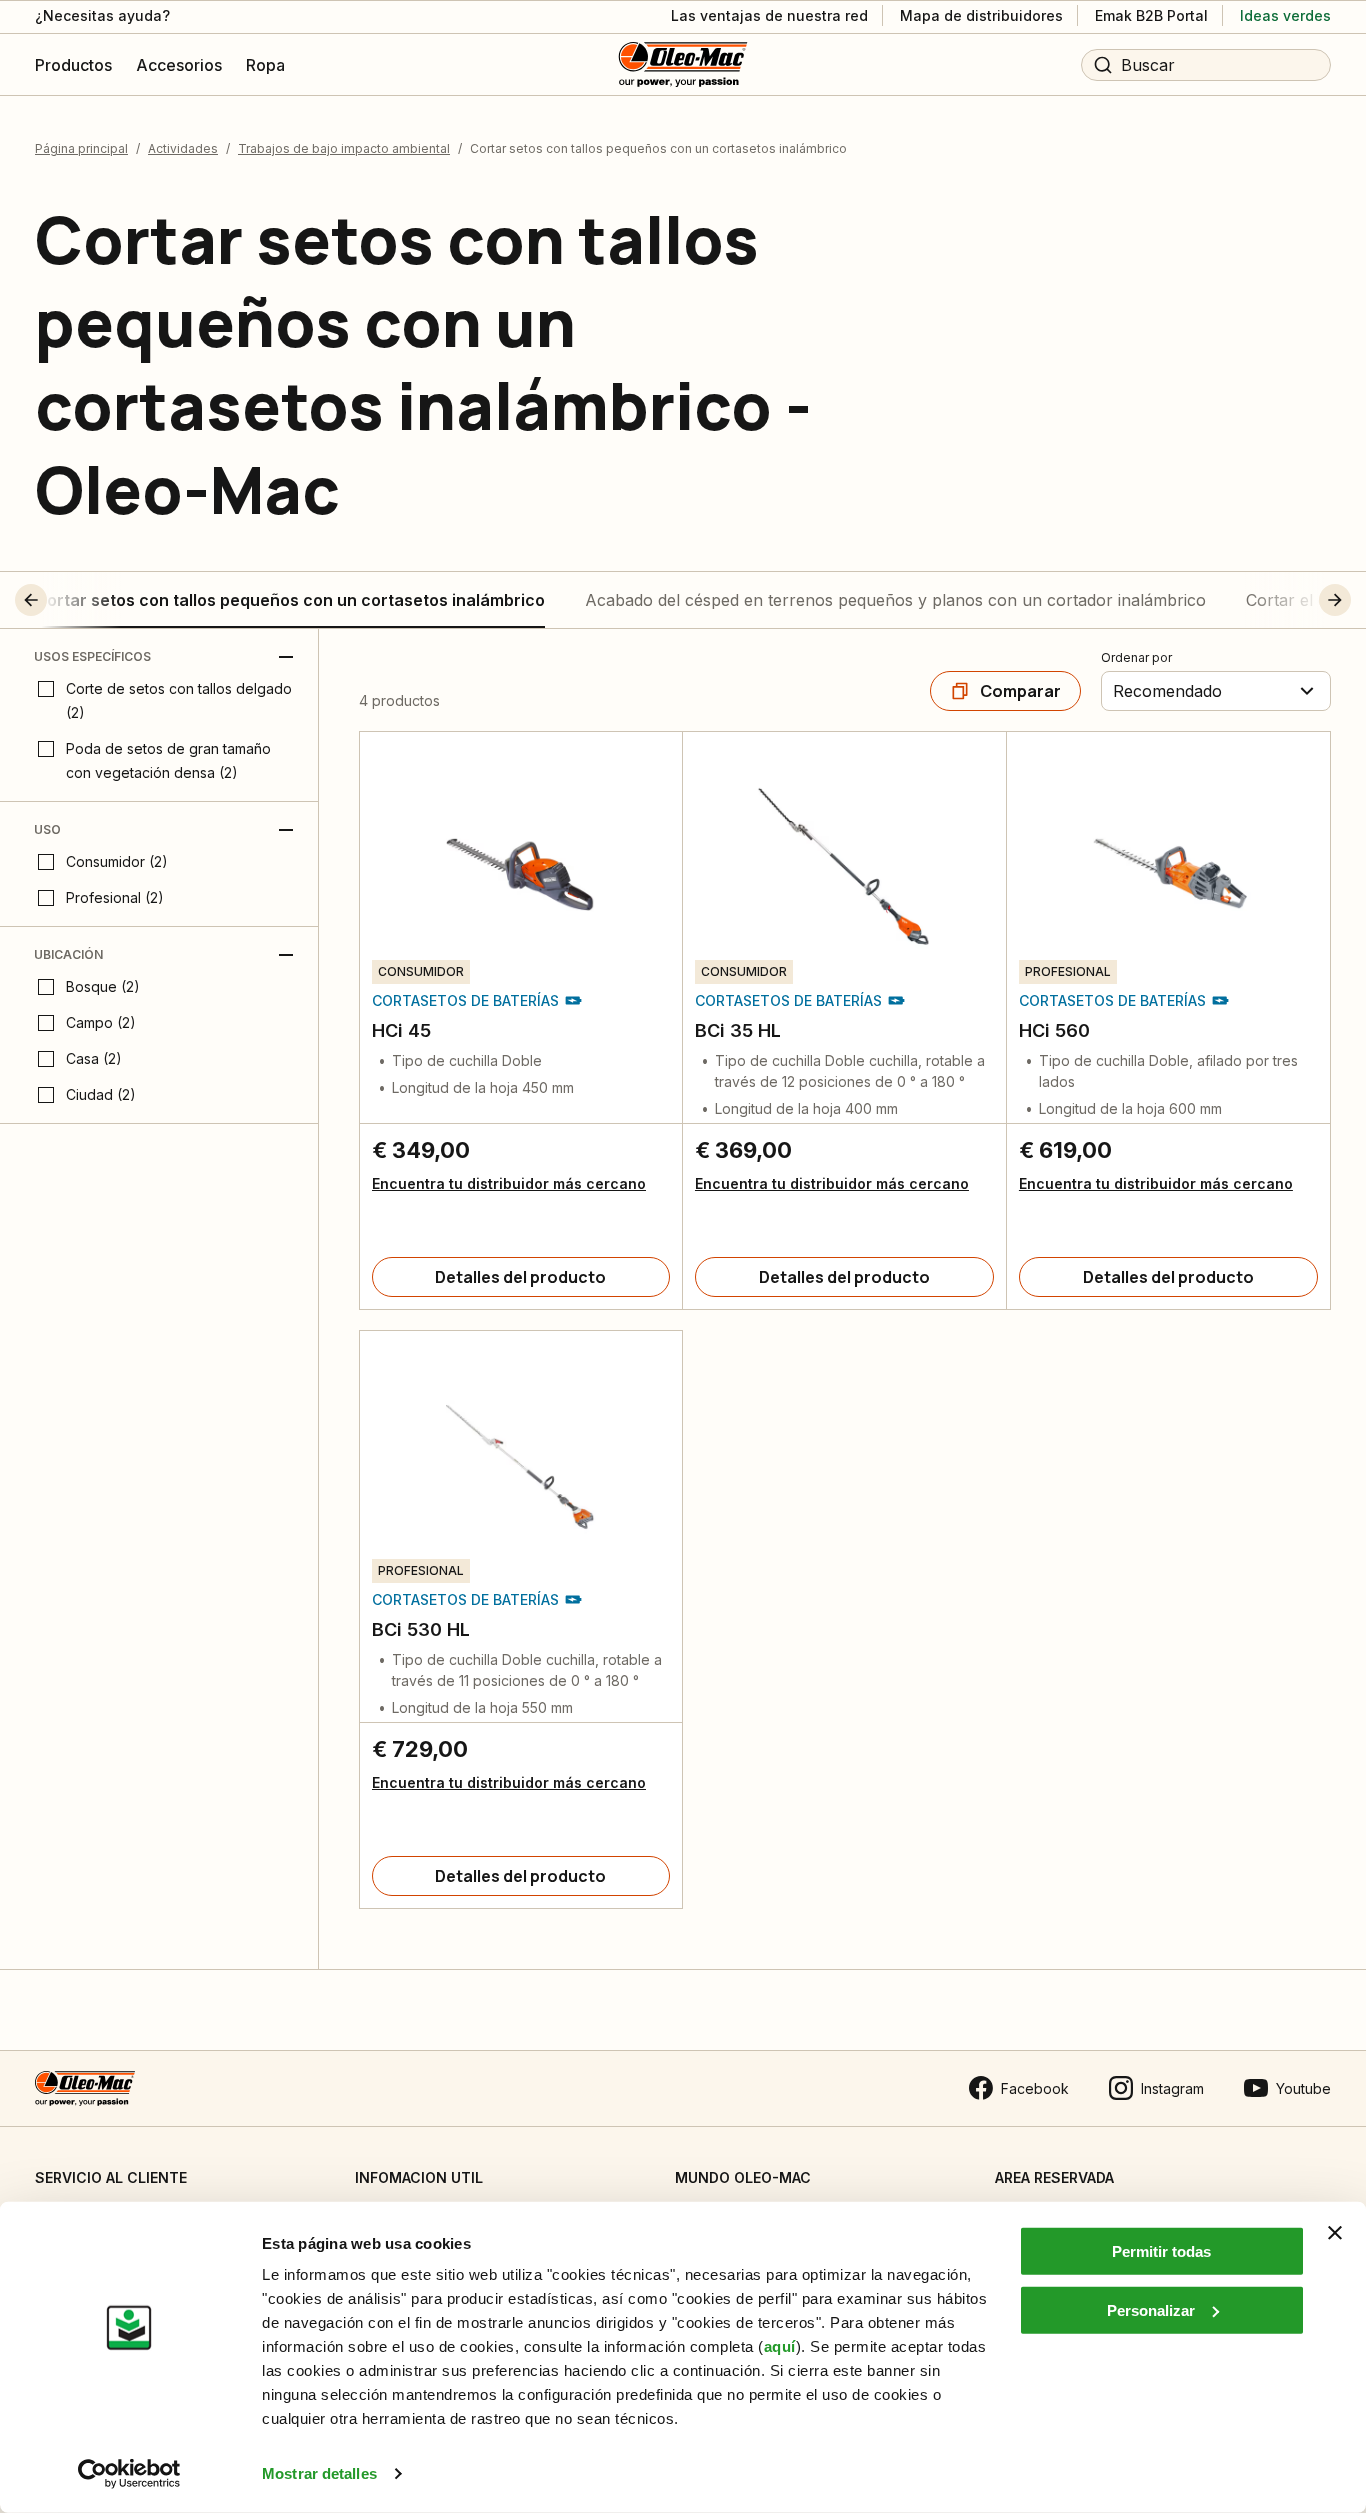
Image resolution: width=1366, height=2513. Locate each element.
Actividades (183, 148)
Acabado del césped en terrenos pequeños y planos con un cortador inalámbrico (895, 600)
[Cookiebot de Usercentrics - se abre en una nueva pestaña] (129, 2474)
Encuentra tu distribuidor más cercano (509, 1183)
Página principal (81, 148)
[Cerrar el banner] (1335, 2233)
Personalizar (1151, 2309)
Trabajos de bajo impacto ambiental (344, 148)
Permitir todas (1161, 2251)
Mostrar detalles (319, 2473)
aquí (780, 2346)
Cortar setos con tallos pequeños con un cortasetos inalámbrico (290, 600)
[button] (68, 600)
